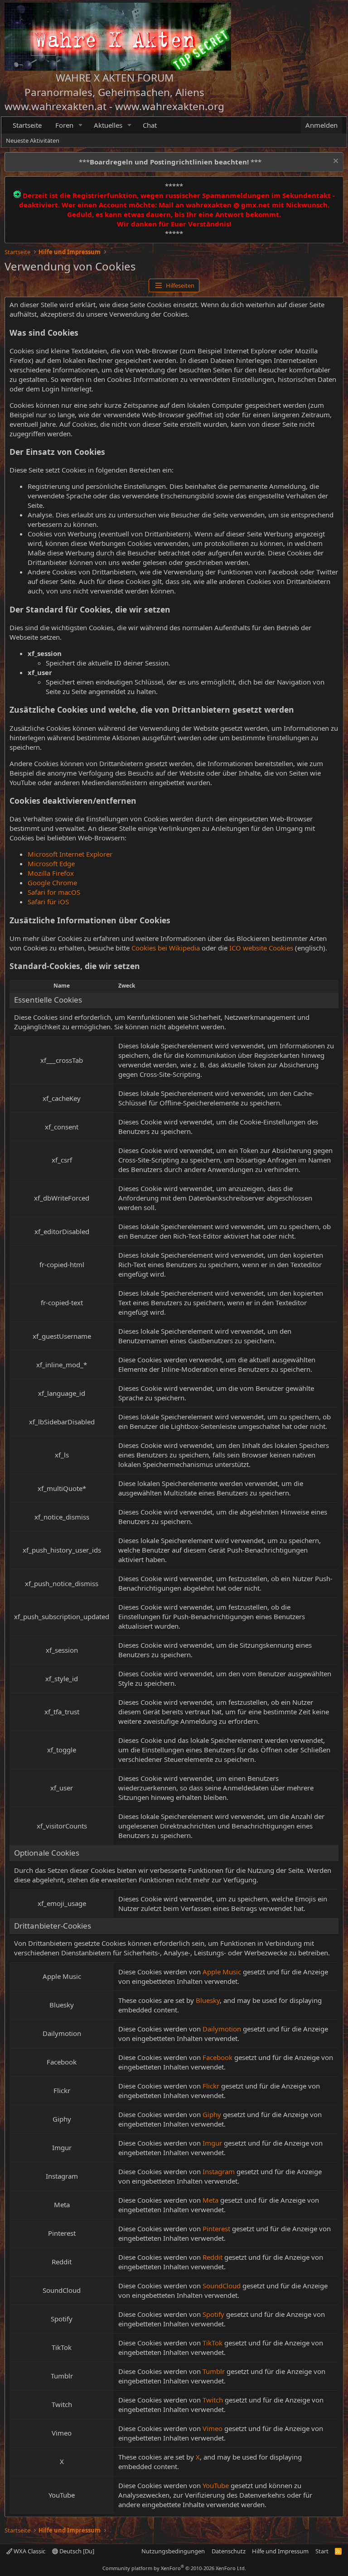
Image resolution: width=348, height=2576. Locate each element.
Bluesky (208, 2000)
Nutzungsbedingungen (173, 2551)
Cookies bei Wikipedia (166, 948)
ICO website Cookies (261, 948)
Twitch (213, 2400)
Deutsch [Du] (76, 2551)
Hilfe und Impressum (280, 2551)
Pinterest (216, 2229)
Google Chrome (52, 883)
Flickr (211, 2086)
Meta (210, 2200)
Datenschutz (229, 2551)
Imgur (212, 2143)
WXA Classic (29, 2551)
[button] (81, 125)
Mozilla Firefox (51, 873)
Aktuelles (108, 125)
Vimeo (213, 2428)
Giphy (212, 2114)
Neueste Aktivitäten (33, 140)
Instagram (219, 2171)
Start (322, 2551)
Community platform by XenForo (174, 2568)
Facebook (217, 2057)
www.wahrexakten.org (170, 106)
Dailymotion (222, 2029)
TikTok (213, 2343)
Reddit (213, 2257)
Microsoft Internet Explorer (70, 854)
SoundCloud (222, 2286)
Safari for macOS (54, 892)
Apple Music (222, 1972)
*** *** (170, 162)
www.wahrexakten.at (56, 106)
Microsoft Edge (51, 863)
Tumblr (214, 2371)
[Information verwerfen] (335, 162)
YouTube (216, 2485)
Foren (64, 125)
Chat (150, 125)
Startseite (27, 125)
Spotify (213, 2314)
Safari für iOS (48, 902)
